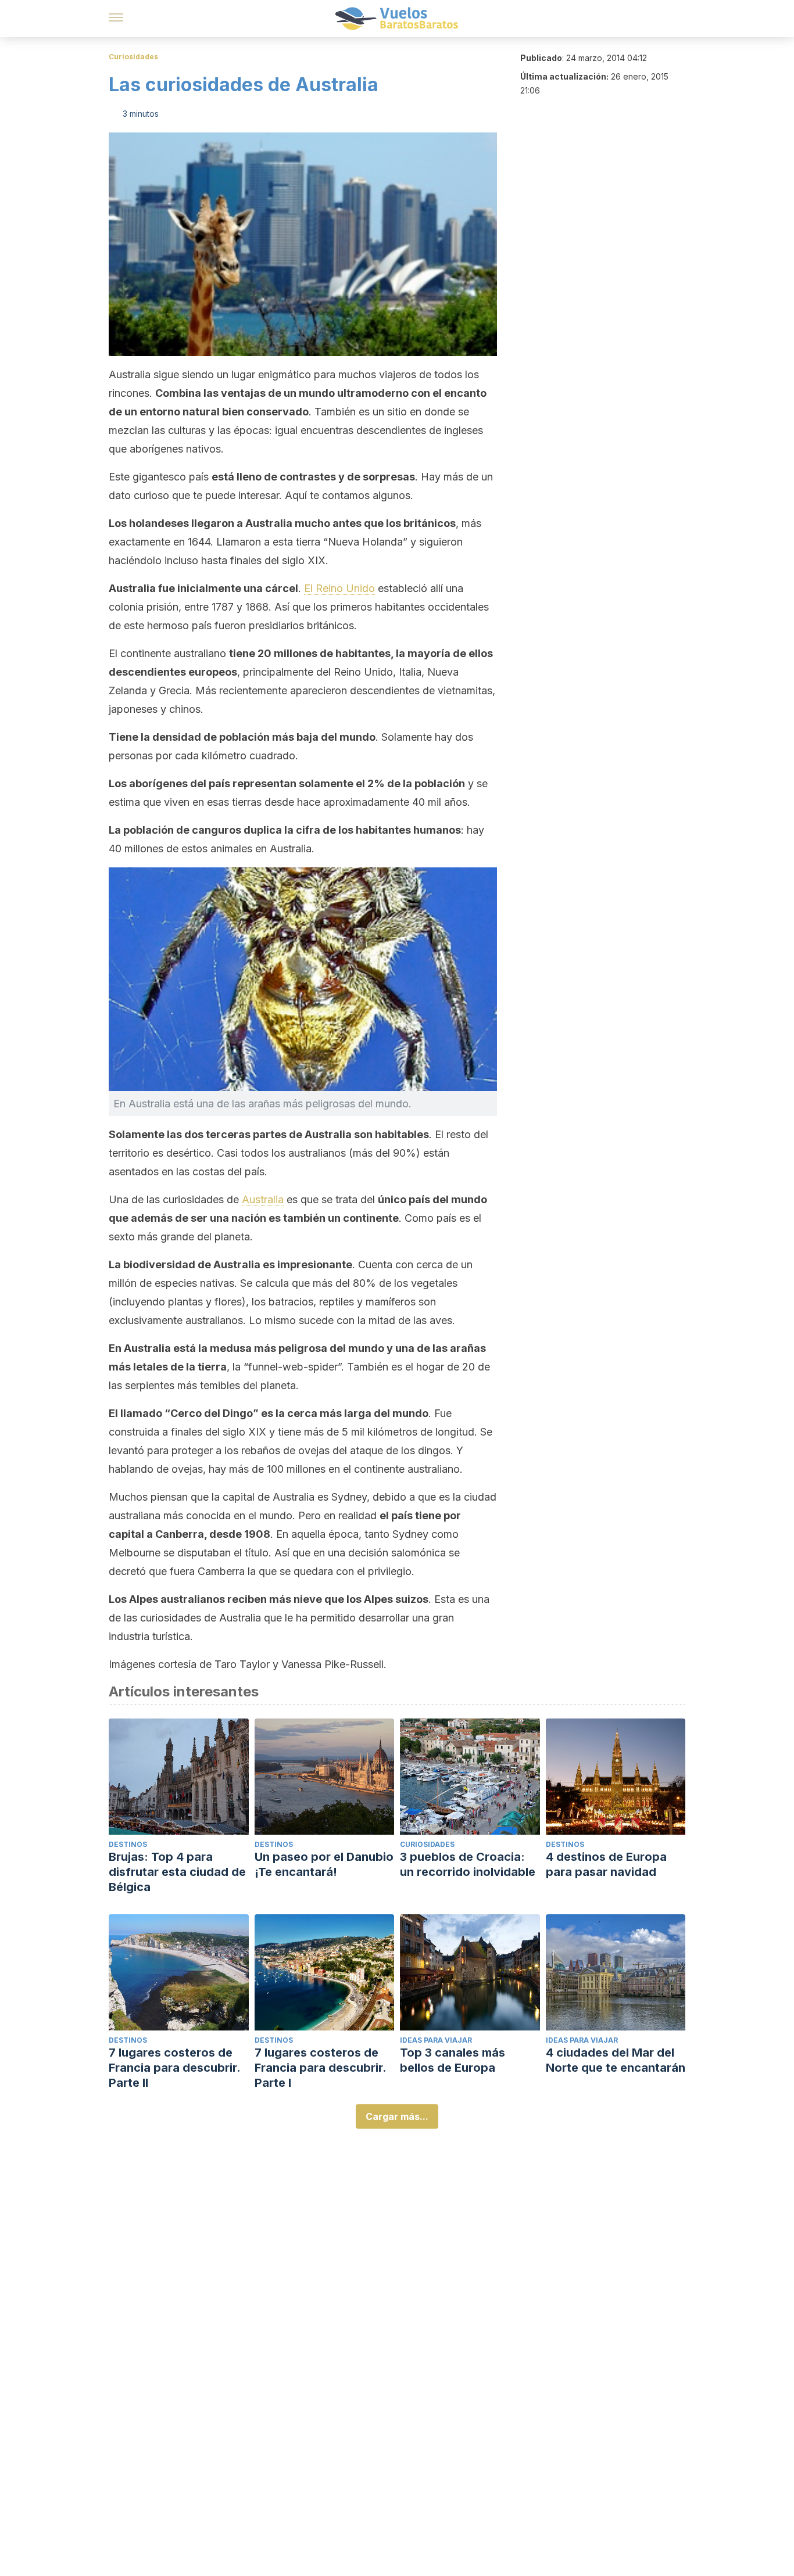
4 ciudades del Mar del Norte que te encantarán (616, 2060)
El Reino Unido (339, 588)
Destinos (128, 1844)
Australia (263, 1199)
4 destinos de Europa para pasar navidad (606, 1864)
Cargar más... (397, 2116)
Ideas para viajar (436, 2040)
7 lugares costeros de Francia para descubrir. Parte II (174, 2068)
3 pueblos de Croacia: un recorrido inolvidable (468, 1864)
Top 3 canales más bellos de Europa (453, 2060)
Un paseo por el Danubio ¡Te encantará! (324, 1864)
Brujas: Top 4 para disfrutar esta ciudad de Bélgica (177, 1872)
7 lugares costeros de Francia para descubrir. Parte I (320, 2068)
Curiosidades (133, 57)
